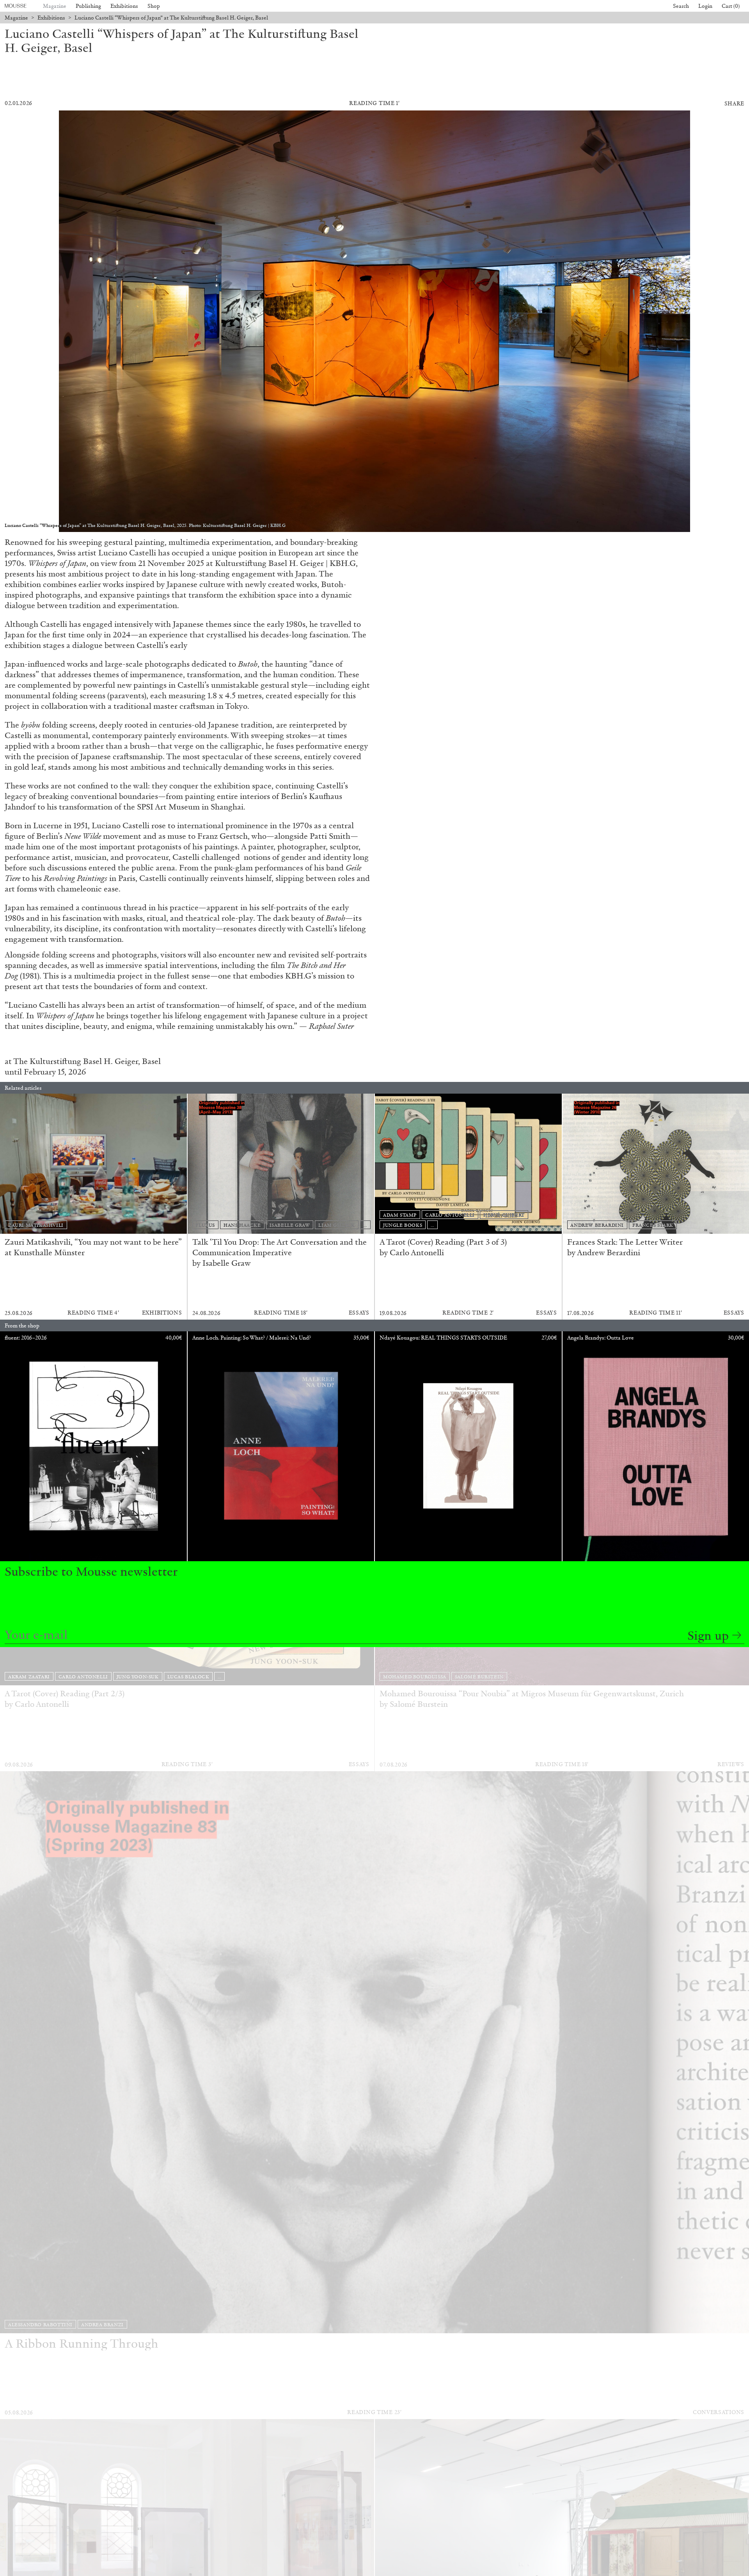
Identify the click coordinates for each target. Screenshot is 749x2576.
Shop (154, 6)
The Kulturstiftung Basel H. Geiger (76, 1061)
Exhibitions (124, 6)
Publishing (88, 6)
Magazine (55, 6)
